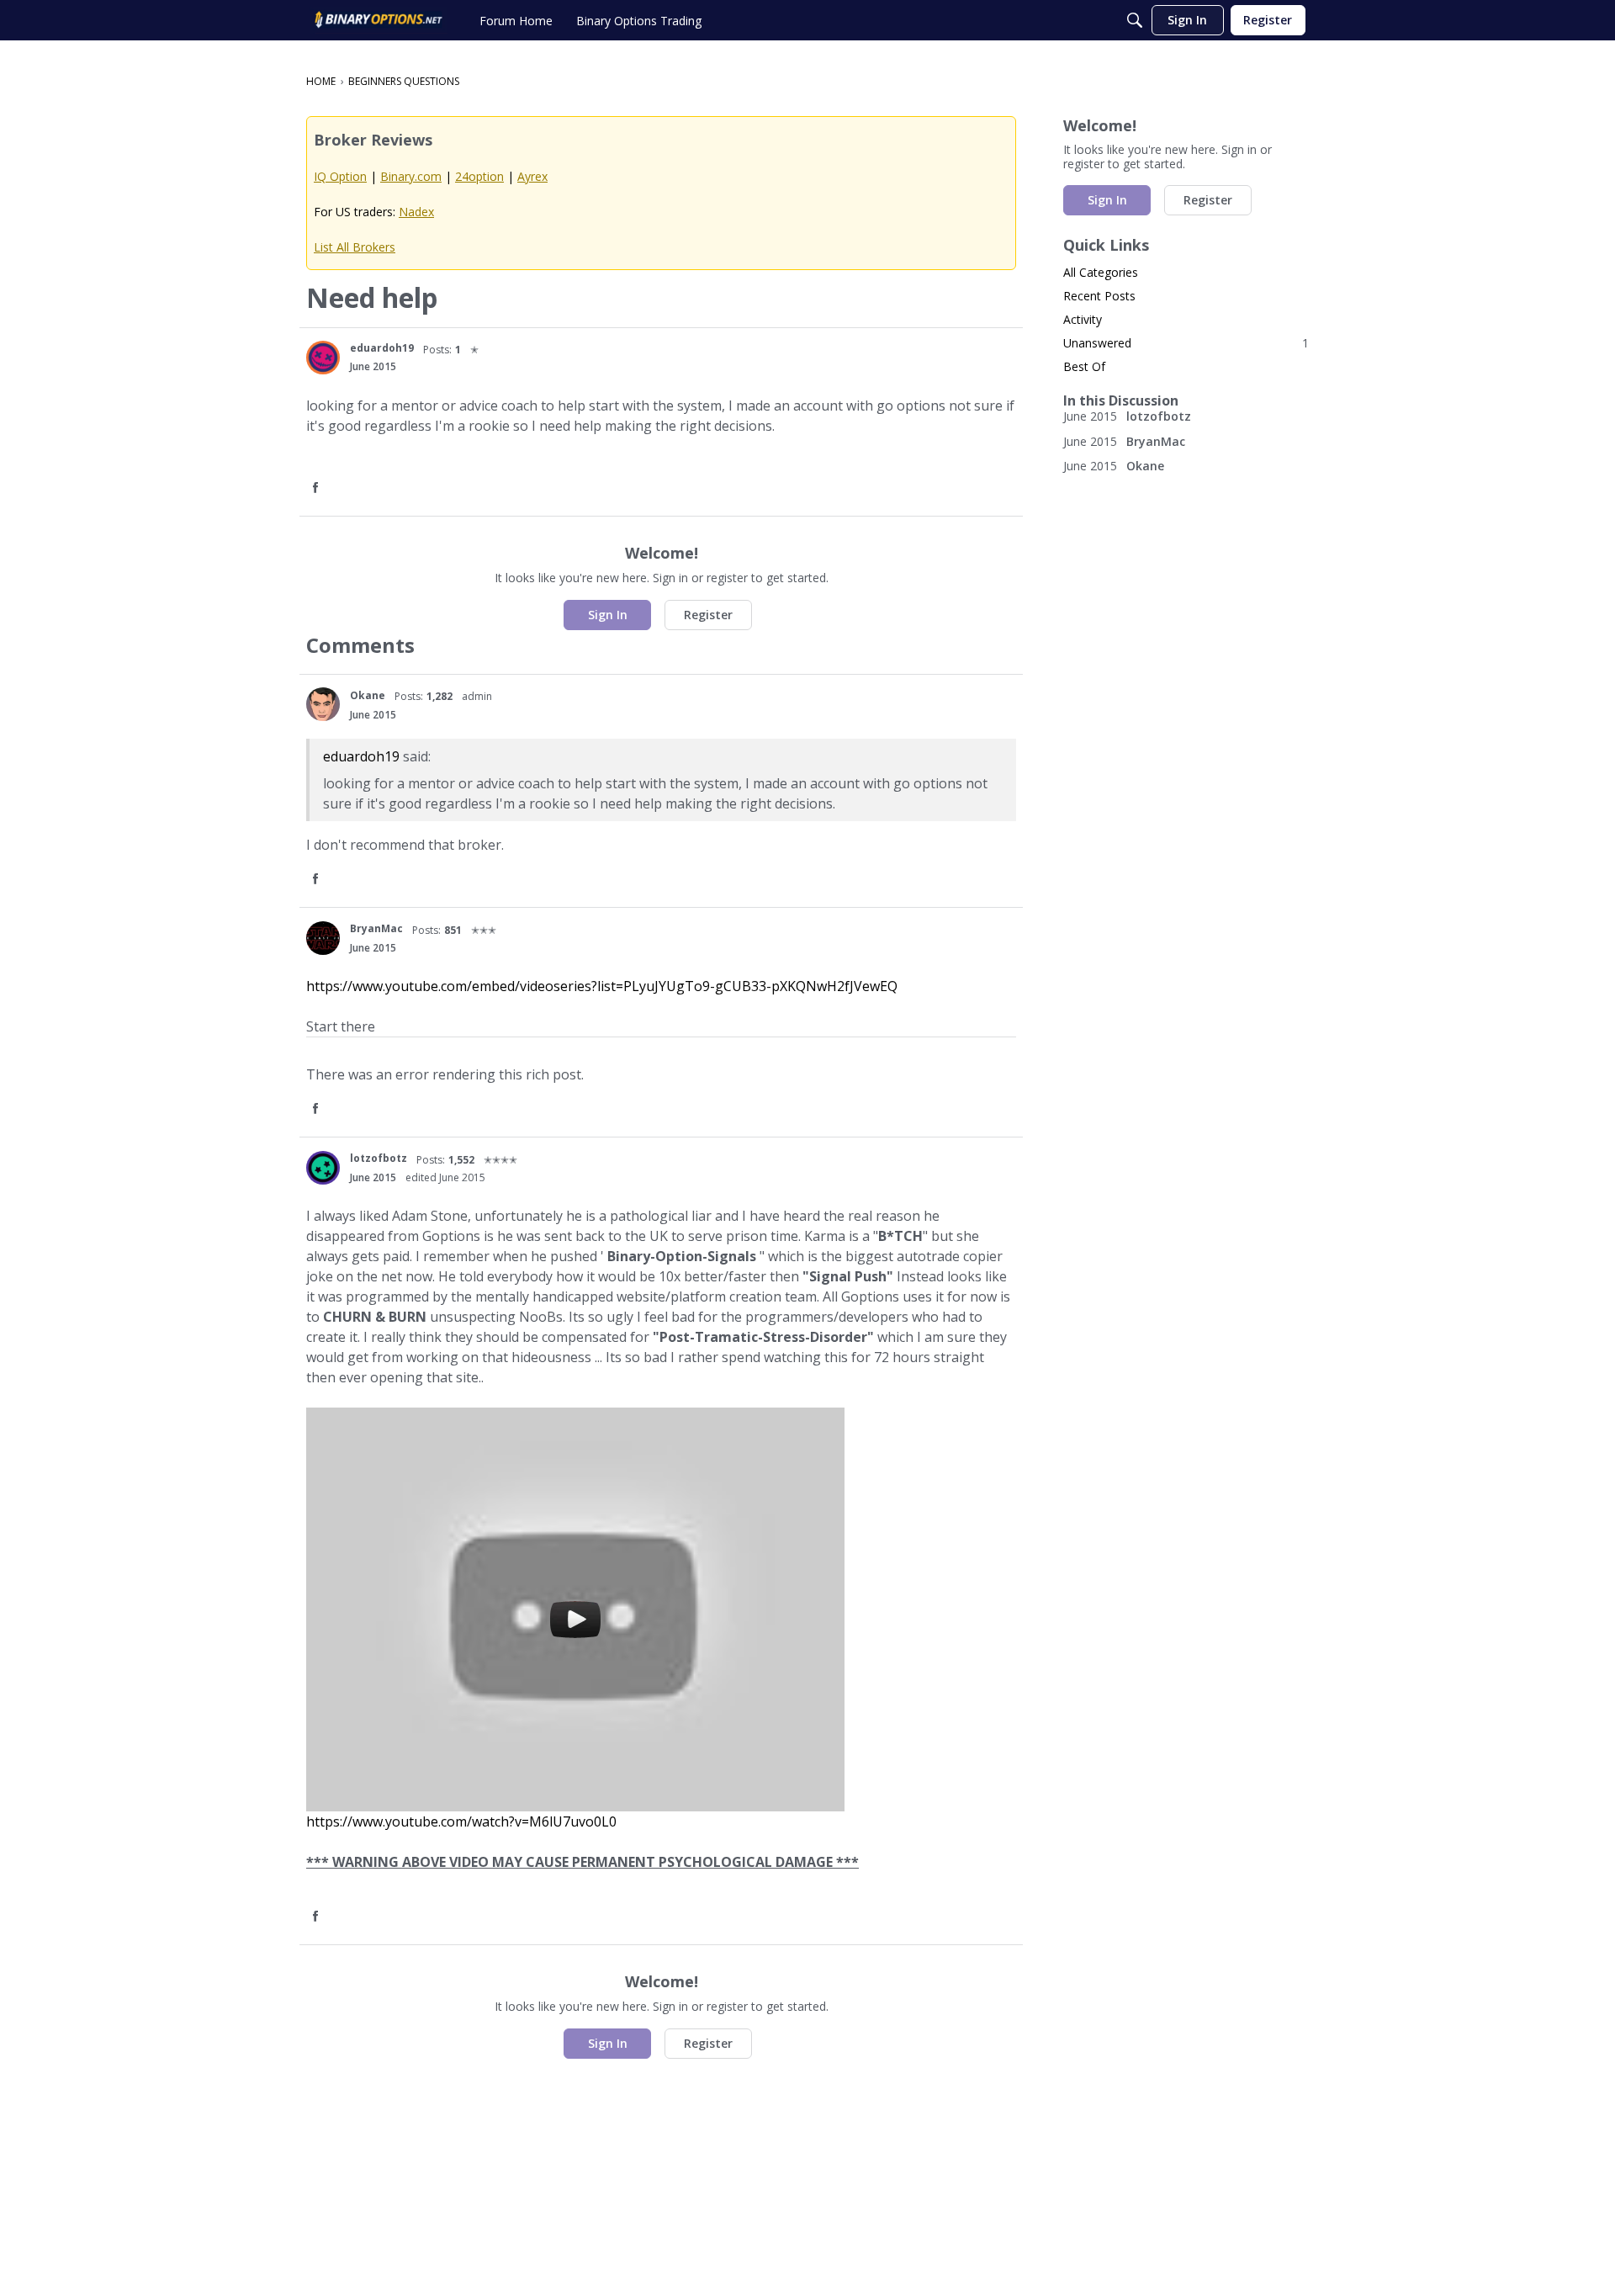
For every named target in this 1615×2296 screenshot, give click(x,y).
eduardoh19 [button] (382, 348)
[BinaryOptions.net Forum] (379, 20)
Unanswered (1186, 343)
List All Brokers (355, 247)
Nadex (416, 212)
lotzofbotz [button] (379, 1158)
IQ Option (340, 176)
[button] (323, 358)
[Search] (1135, 20)
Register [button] (708, 615)
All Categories (1101, 272)
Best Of (1084, 366)
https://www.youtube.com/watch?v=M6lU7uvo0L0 (461, 1821)
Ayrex (532, 176)
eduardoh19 (361, 756)
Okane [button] (368, 695)
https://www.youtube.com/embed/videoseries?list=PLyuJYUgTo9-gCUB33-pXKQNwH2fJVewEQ (602, 986)
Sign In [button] (608, 615)
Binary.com (411, 176)
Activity (1083, 319)
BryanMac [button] (376, 928)
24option (479, 176)
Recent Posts (1099, 296)
